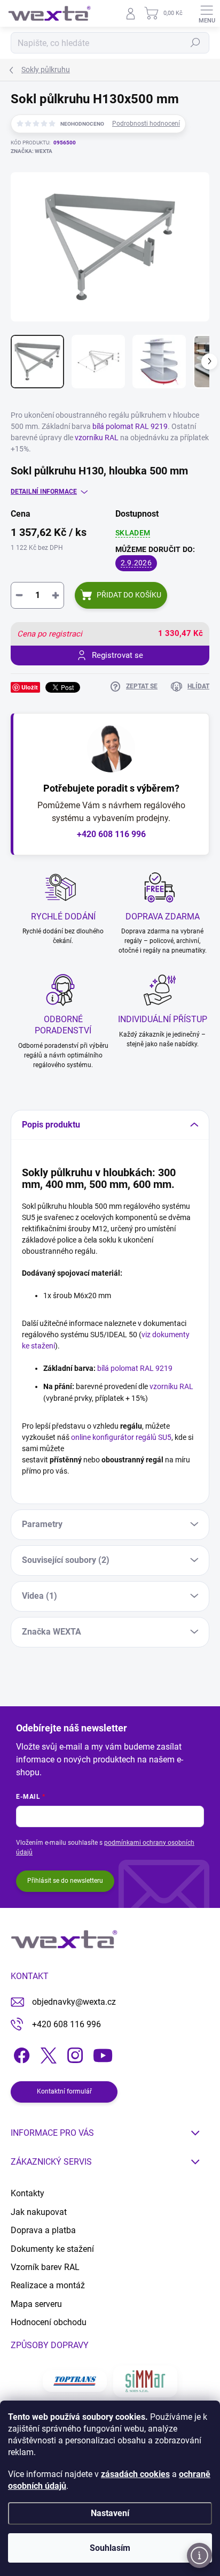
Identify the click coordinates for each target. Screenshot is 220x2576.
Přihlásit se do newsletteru (65, 1881)
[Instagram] (73, 2053)
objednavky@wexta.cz (74, 2002)
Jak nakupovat (39, 2212)
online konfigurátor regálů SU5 (121, 1437)
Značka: (32, 151)
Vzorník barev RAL (45, 2267)
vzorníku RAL (97, 438)
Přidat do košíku (129, 595)
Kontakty (27, 2193)
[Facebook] (20, 2053)
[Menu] (207, 13)
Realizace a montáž (48, 2285)
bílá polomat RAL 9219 (130, 426)
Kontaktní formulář (64, 2091)
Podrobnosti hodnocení (146, 124)
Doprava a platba (43, 2230)
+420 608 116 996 (111, 834)
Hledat (195, 43)
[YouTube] (103, 2053)
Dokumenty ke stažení (52, 2249)
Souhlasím (110, 2548)
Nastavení (110, 2513)
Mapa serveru (36, 2304)
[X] (47, 2053)
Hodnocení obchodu (49, 2322)
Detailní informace (44, 492)
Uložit (30, 687)
